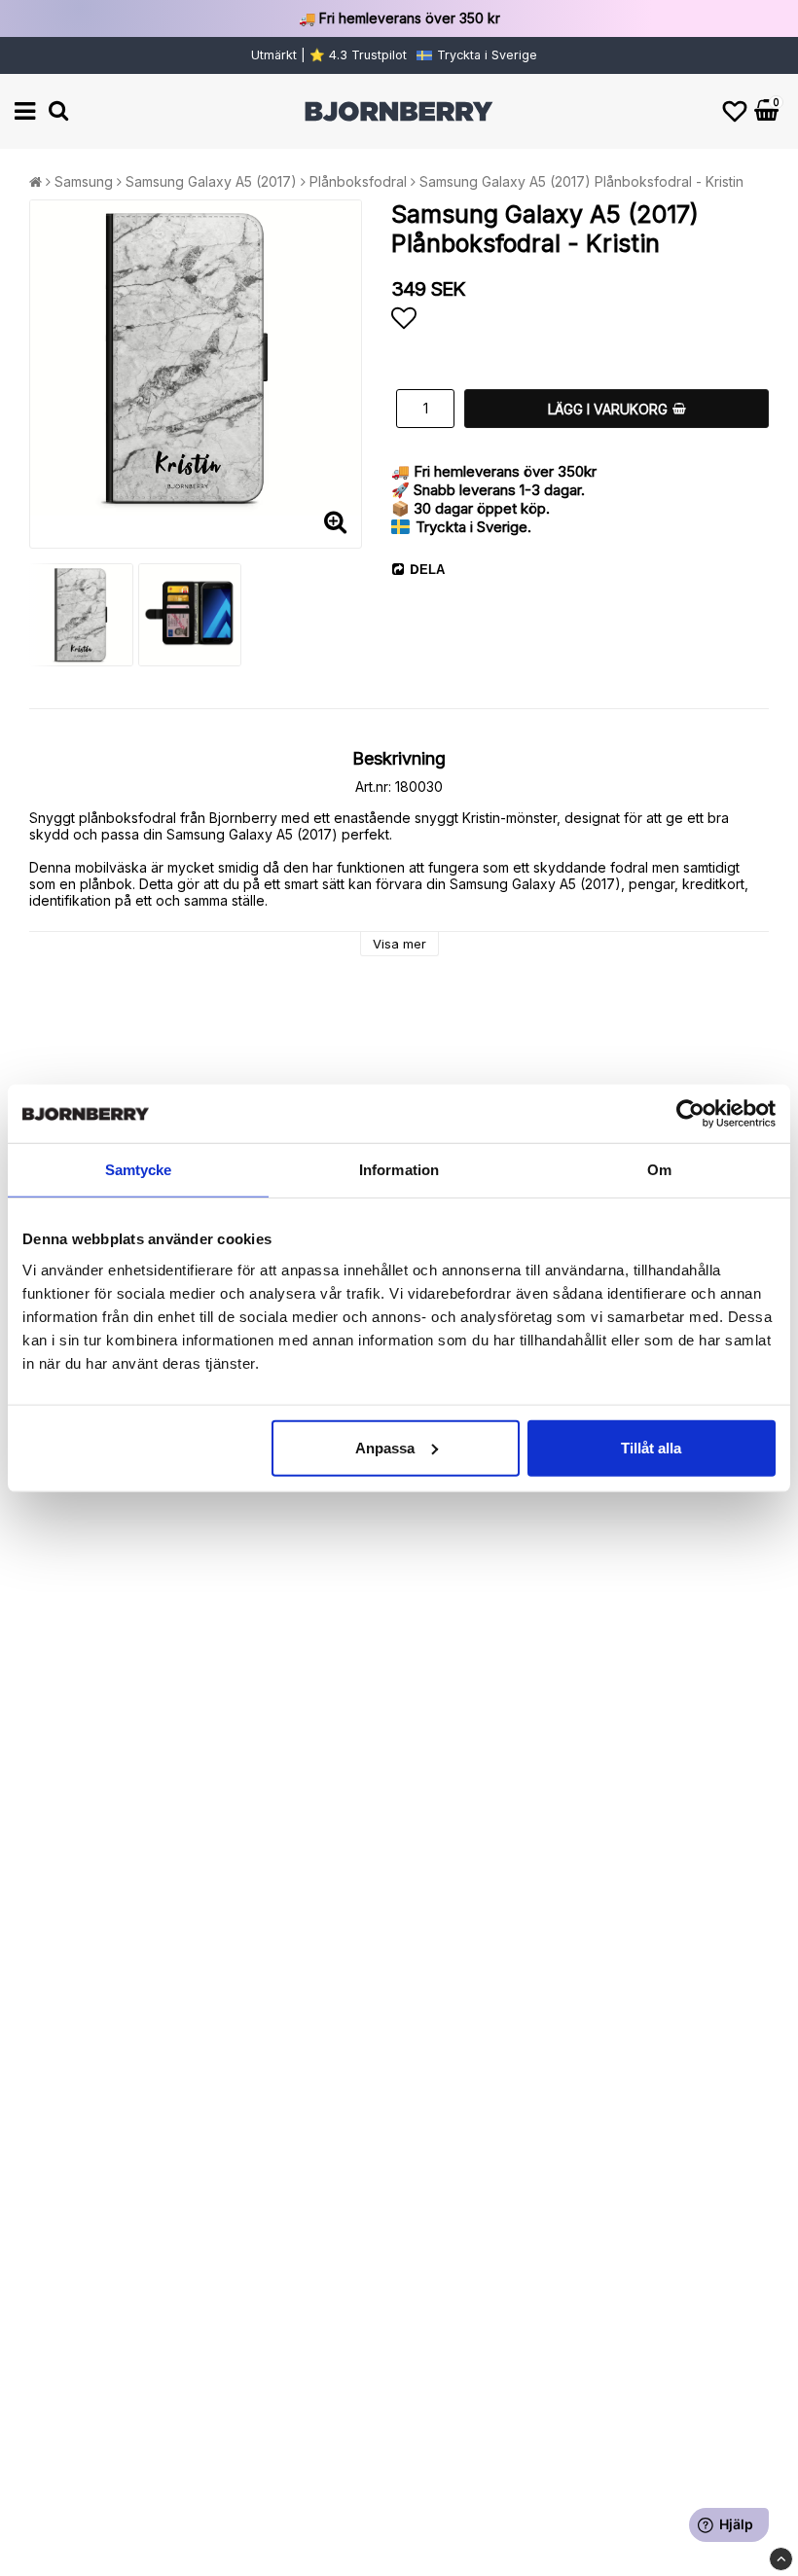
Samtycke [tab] (139, 1170)
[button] (735, 111)
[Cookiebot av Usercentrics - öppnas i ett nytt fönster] (690, 1114)
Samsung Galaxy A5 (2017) (211, 181)
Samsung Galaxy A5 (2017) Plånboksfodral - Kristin (581, 181)
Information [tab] (399, 1170)
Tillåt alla (651, 1447)
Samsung (84, 181)
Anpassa (385, 1447)
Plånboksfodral (358, 181)
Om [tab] (659, 1170)
